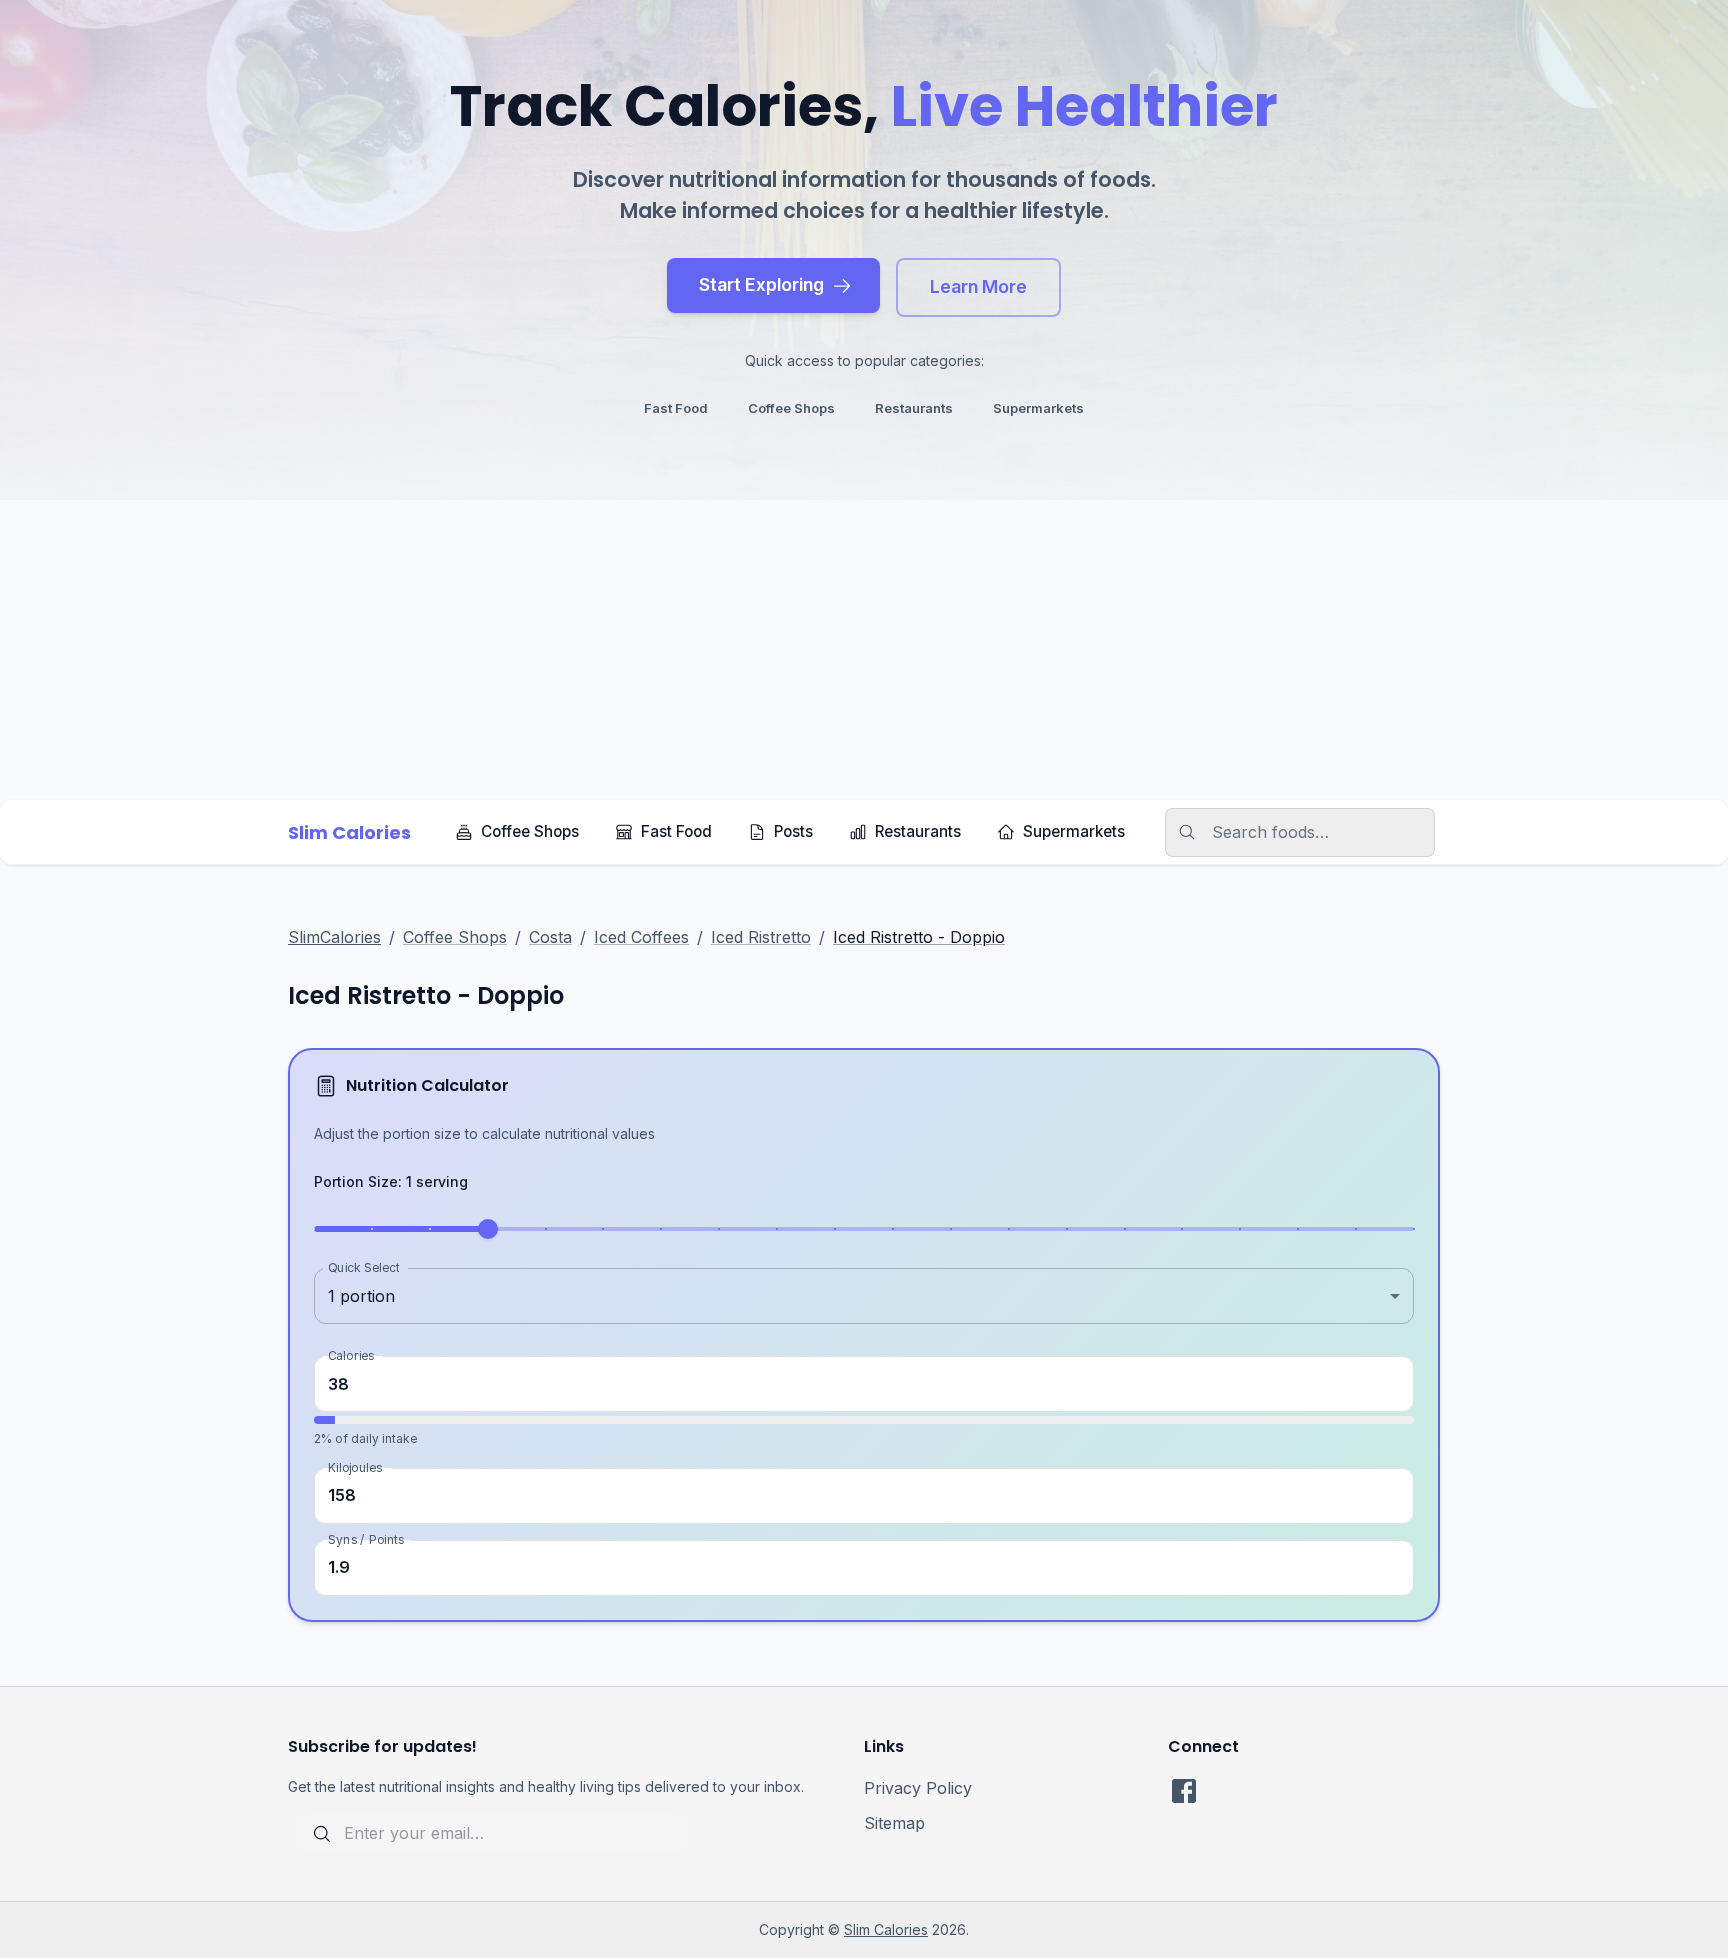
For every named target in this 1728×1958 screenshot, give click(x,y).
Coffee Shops (530, 831)
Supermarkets (1074, 831)
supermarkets (1038, 408)
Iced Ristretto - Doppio (919, 937)
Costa (550, 937)
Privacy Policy (918, 1788)
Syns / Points (366, 1538)
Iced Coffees (641, 937)
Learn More (978, 286)
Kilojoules (355, 1466)
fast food (676, 408)
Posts (793, 831)
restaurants (914, 408)
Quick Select (363, 1267)
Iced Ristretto (761, 937)
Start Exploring (761, 284)
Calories (351, 1355)
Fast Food (676, 831)
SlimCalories (334, 937)
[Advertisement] (864, 650)
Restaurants (918, 831)
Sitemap (894, 1823)
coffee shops (791, 408)
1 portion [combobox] (361, 1296)
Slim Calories (886, 1929)
